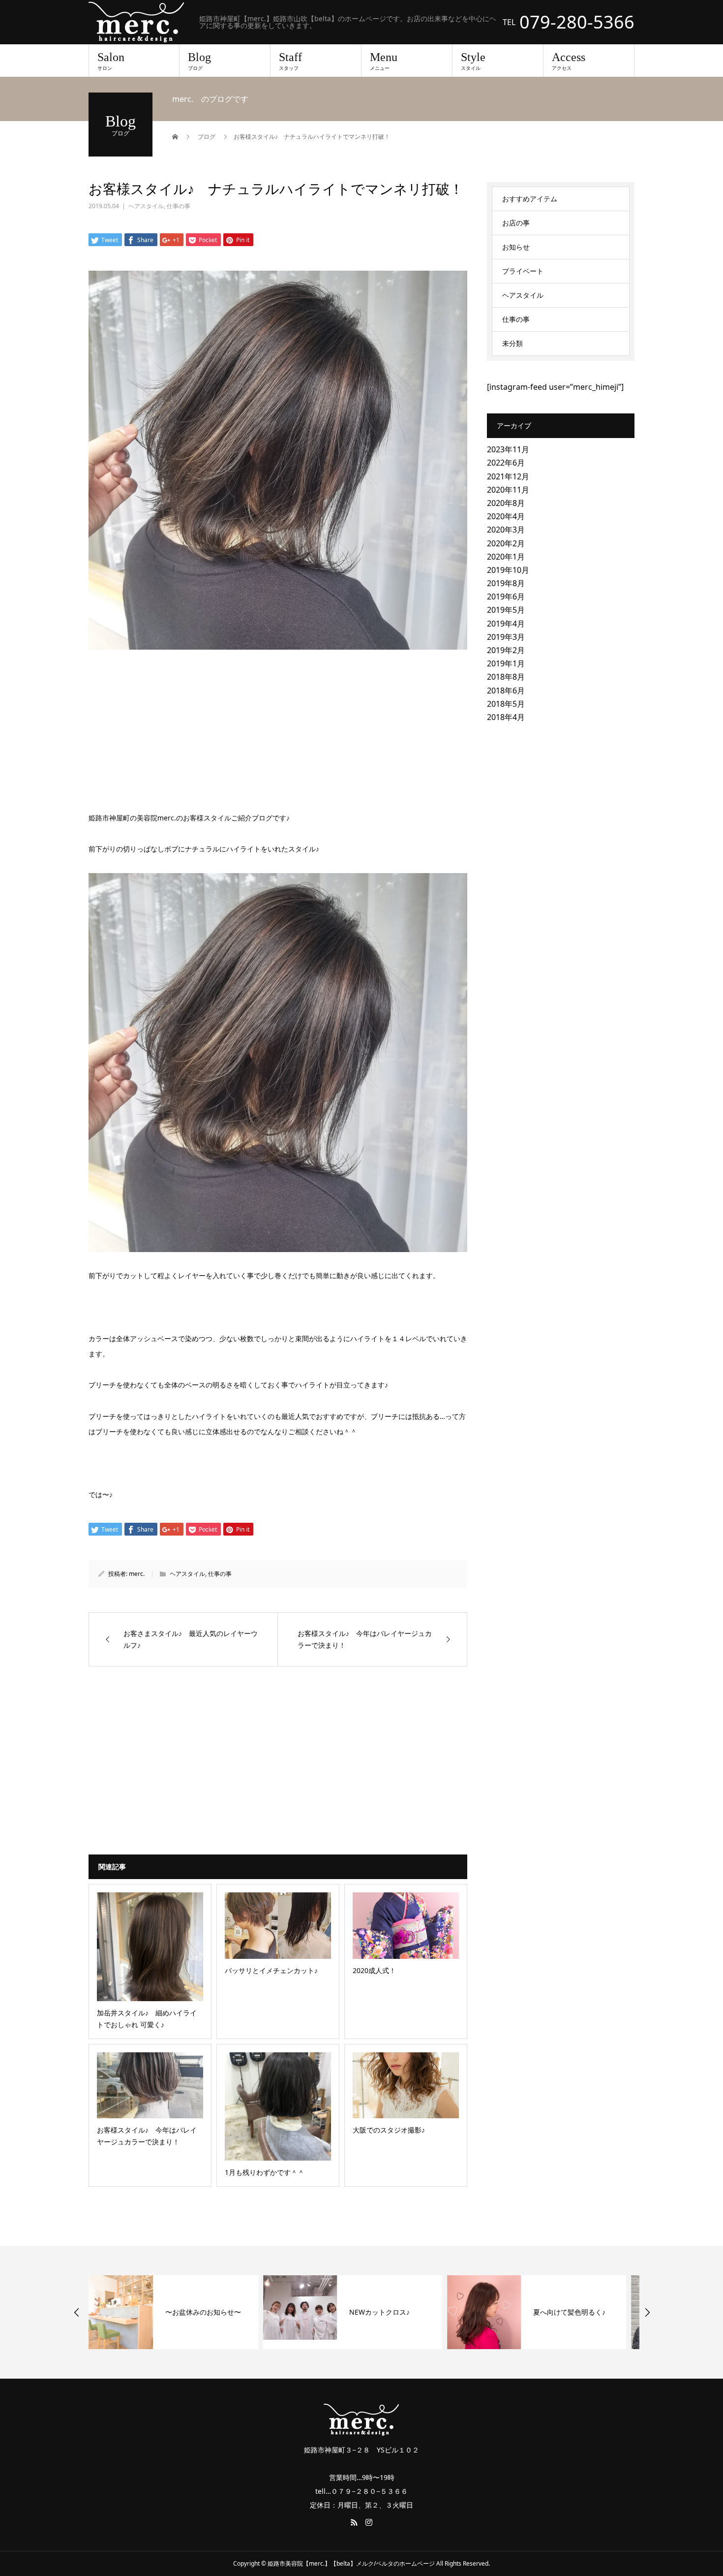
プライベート (523, 271)
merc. (137, 1574)
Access (569, 61)
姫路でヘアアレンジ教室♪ (582, 2312)
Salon (111, 61)
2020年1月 (506, 557)
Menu (384, 61)
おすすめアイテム (530, 199)
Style (473, 61)
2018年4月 (506, 717)
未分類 (512, 343)
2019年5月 (506, 610)
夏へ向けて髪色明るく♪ (395, 2312)
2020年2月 (506, 543)
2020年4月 (506, 516)
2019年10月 (508, 570)
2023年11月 (508, 449)
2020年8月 (506, 503)
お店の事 (516, 223)
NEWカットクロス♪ (205, 2312)
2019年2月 (506, 650)
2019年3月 (506, 637)
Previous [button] (77, 2312)
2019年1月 (506, 663)
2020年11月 (508, 490)
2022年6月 (506, 463)
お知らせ (516, 247)
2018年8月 (506, 677)
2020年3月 (506, 530)
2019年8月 (506, 583)
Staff (290, 61)
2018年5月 (506, 704)
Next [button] (647, 2312)
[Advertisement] (278, 732)
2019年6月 (506, 597)
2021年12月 (508, 476)
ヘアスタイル (146, 206)
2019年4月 (506, 624)
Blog (199, 61)
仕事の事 (179, 206)
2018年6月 (506, 691)
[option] (178, 2312)
